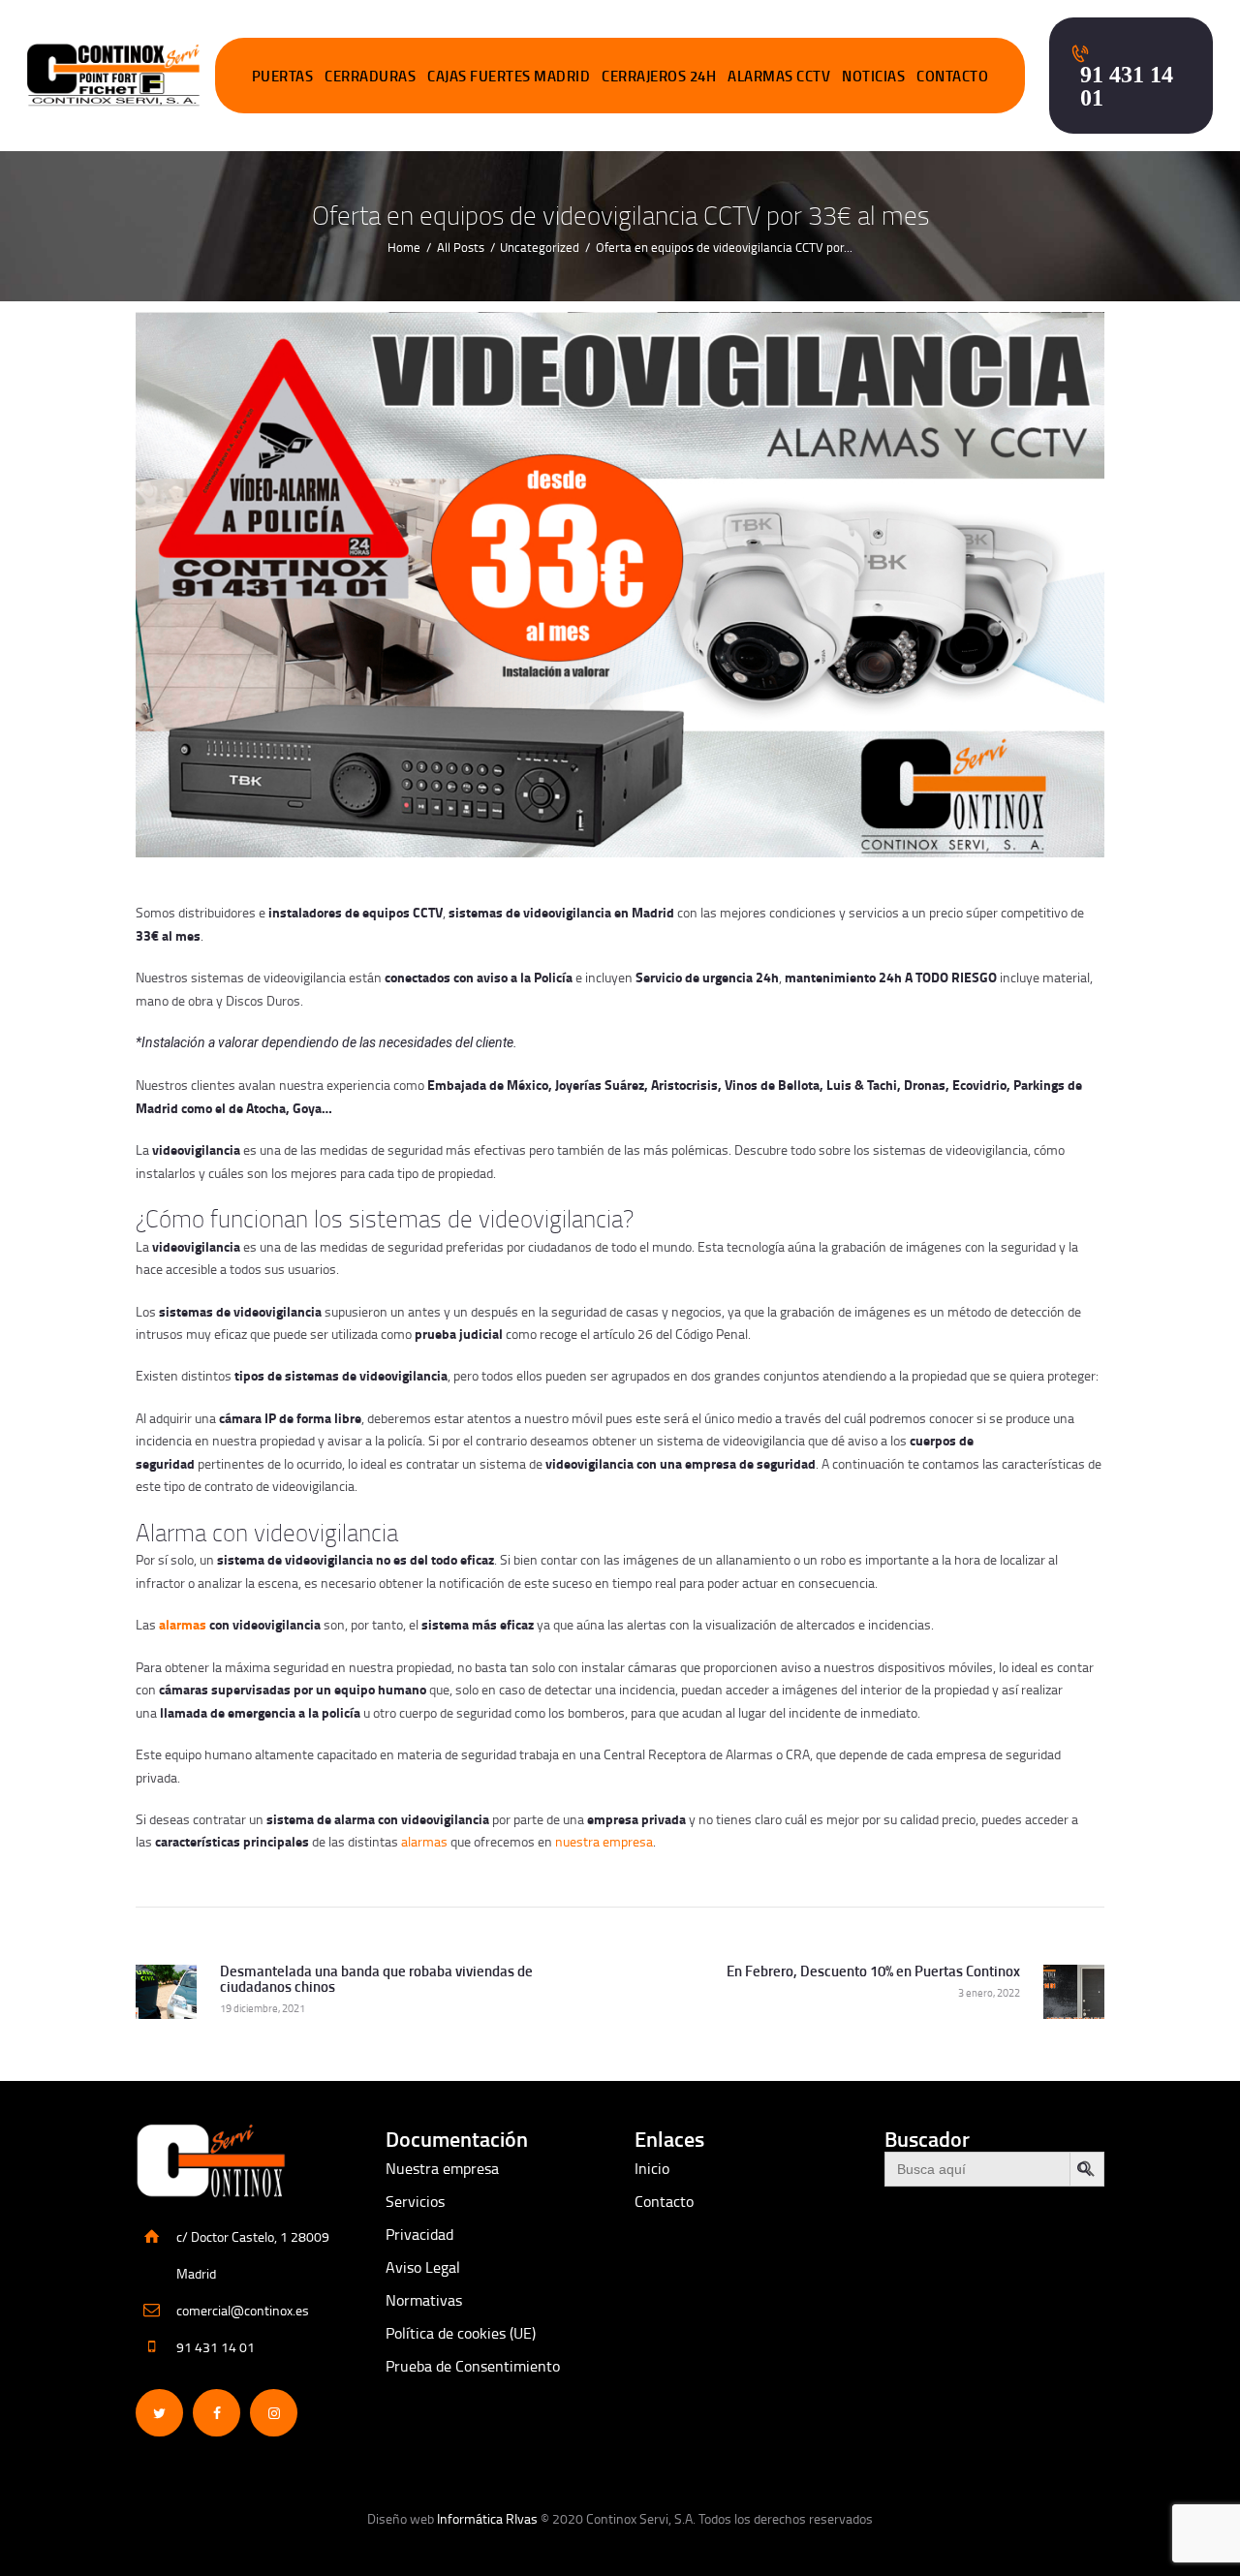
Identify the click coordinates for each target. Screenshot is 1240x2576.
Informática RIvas (487, 2518)
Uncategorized (540, 247)
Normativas (424, 2300)
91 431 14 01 (216, 2347)
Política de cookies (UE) (461, 2333)
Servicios (415, 2201)
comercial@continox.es (243, 2310)
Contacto (664, 2201)
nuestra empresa (604, 1841)
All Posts (461, 247)
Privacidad (419, 2234)
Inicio (652, 2168)
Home (404, 247)
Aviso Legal (423, 2267)
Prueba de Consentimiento (473, 2366)
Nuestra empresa (442, 2168)
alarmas (183, 1624)
